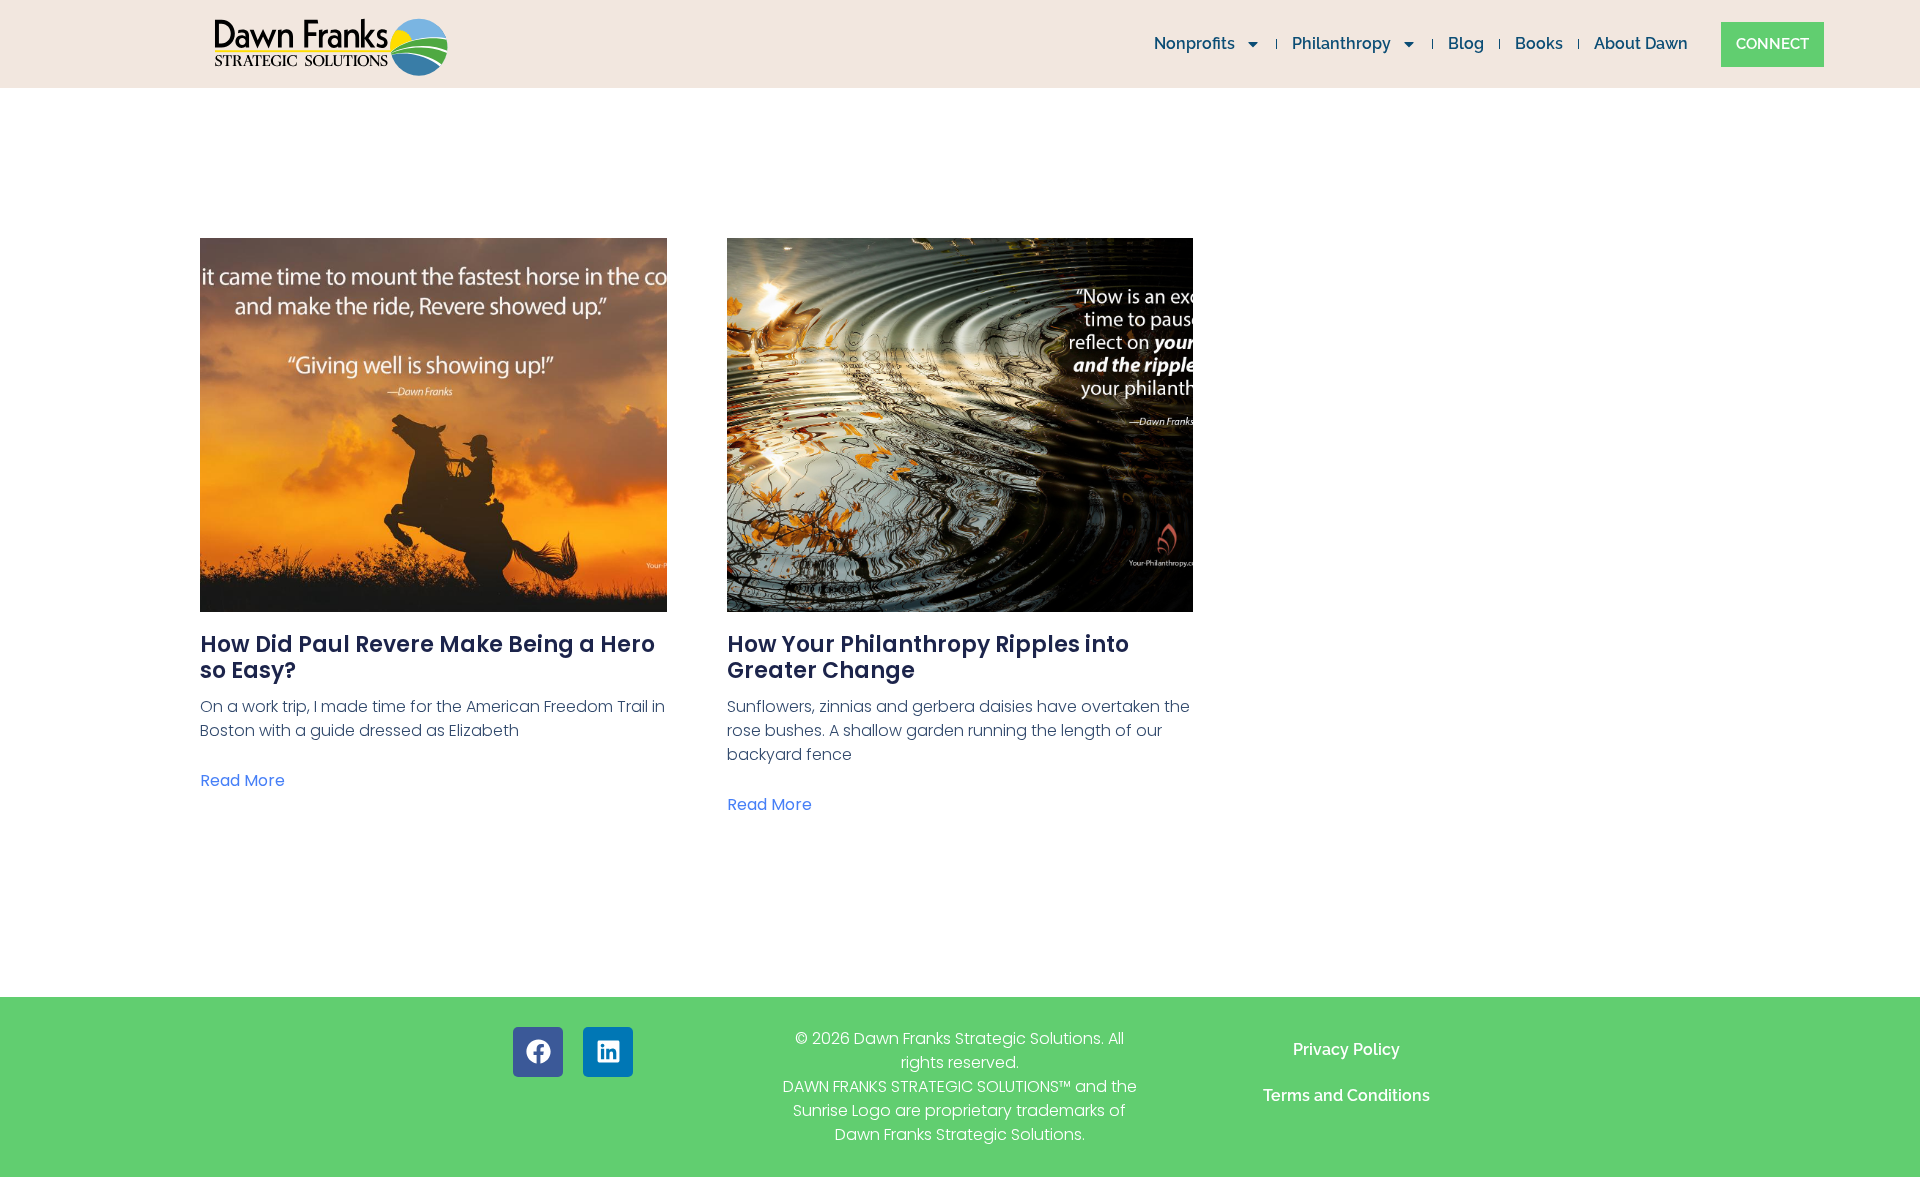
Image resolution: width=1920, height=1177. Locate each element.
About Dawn (1641, 43)
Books (1539, 43)
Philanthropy (1341, 43)
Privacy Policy (1346, 1049)
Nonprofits (1194, 43)
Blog (1466, 43)
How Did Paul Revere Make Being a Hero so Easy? (427, 657)
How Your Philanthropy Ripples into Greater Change (928, 657)
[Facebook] (538, 1052)
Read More (242, 780)
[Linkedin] (608, 1052)
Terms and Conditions (1346, 1095)
